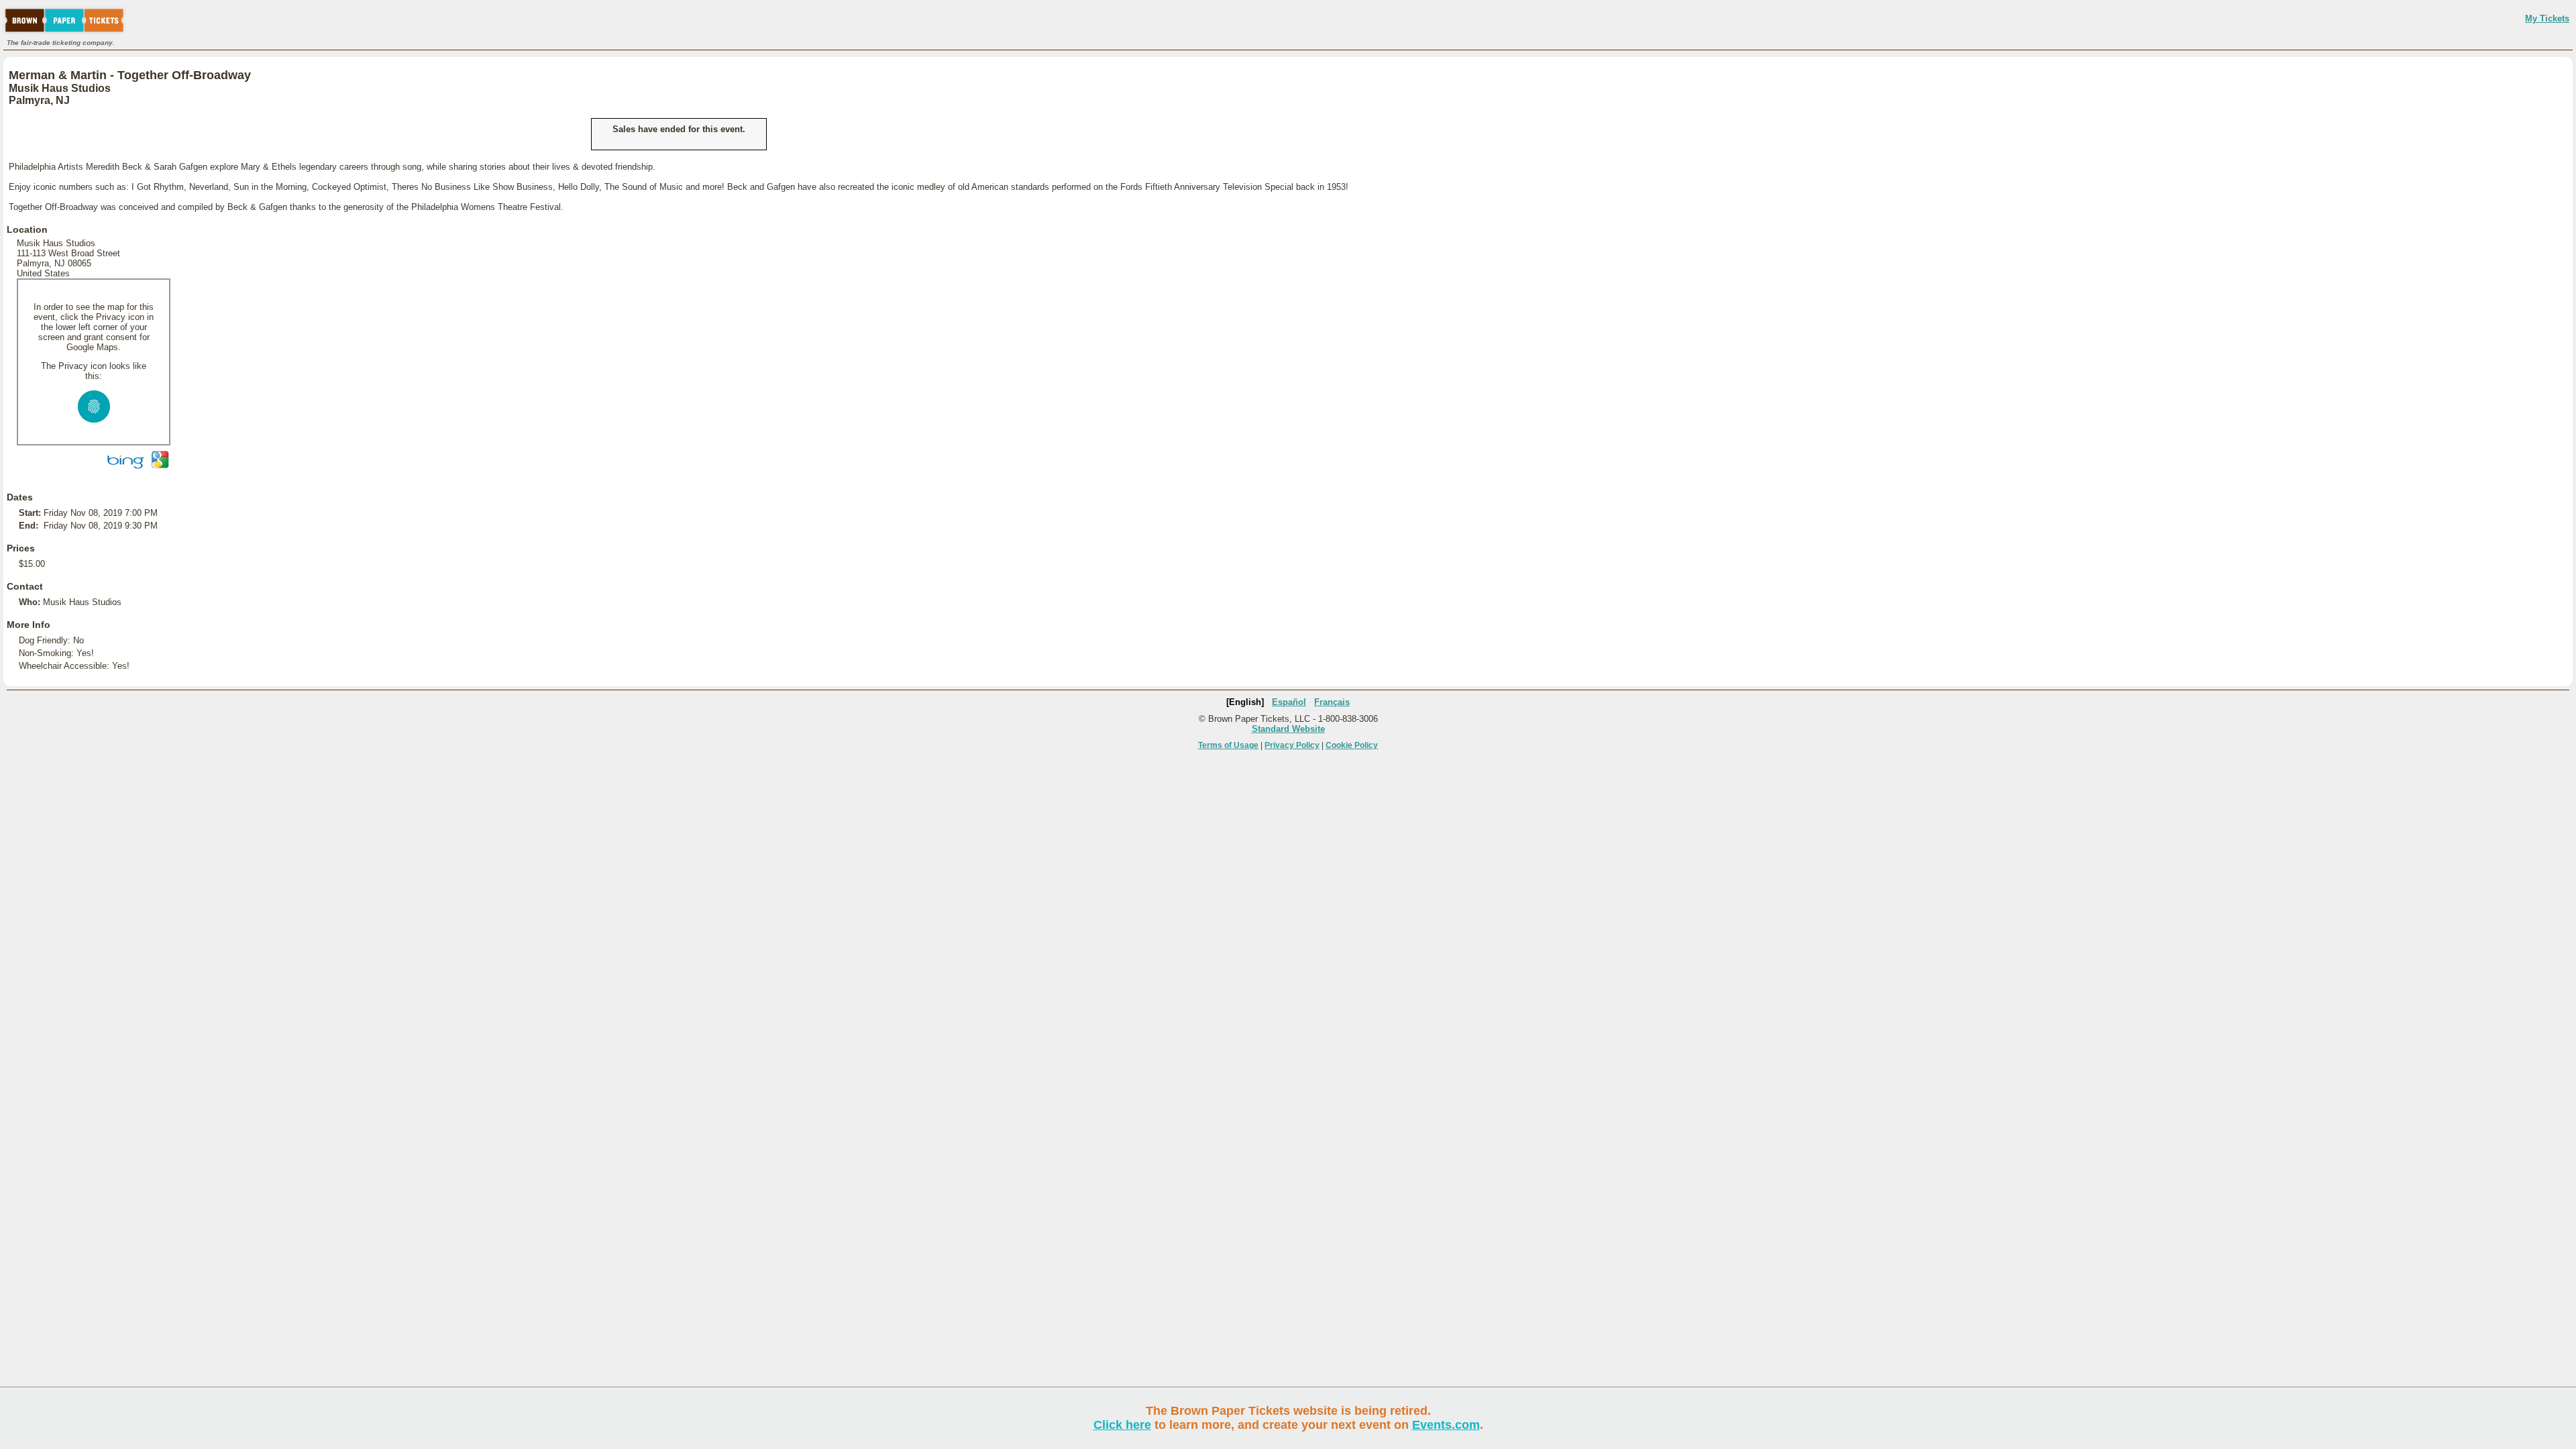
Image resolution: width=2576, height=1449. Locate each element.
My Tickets (2547, 18)
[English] (1245, 702)
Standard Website (1288, 729)
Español (1289, 702)
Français (1332, 702)
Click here (1122, 1425)
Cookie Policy (1352, 745)
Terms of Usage (1228, 745)
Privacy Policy (1292, 745)
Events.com (1446, 1425)
